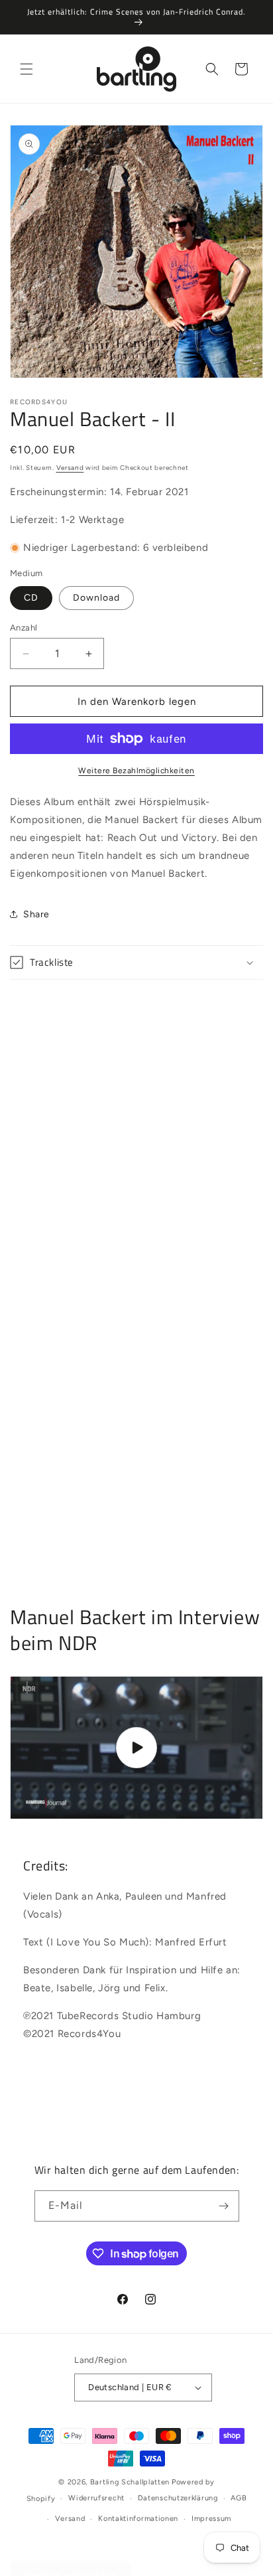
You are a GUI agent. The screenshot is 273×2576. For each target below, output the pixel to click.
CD (31, 598)
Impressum (211, 2519)
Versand (70, 468)
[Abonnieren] (224, 2206)
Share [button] (36, 914)
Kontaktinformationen (138, 2519)
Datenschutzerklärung (178, 2498)
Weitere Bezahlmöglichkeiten (136, 771)
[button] (27, 69)
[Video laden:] (136, 1748)
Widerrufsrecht (96, 2498)
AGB (239, 2498)
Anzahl (24, 628)
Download (96, 598)
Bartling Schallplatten (130, 2482)
